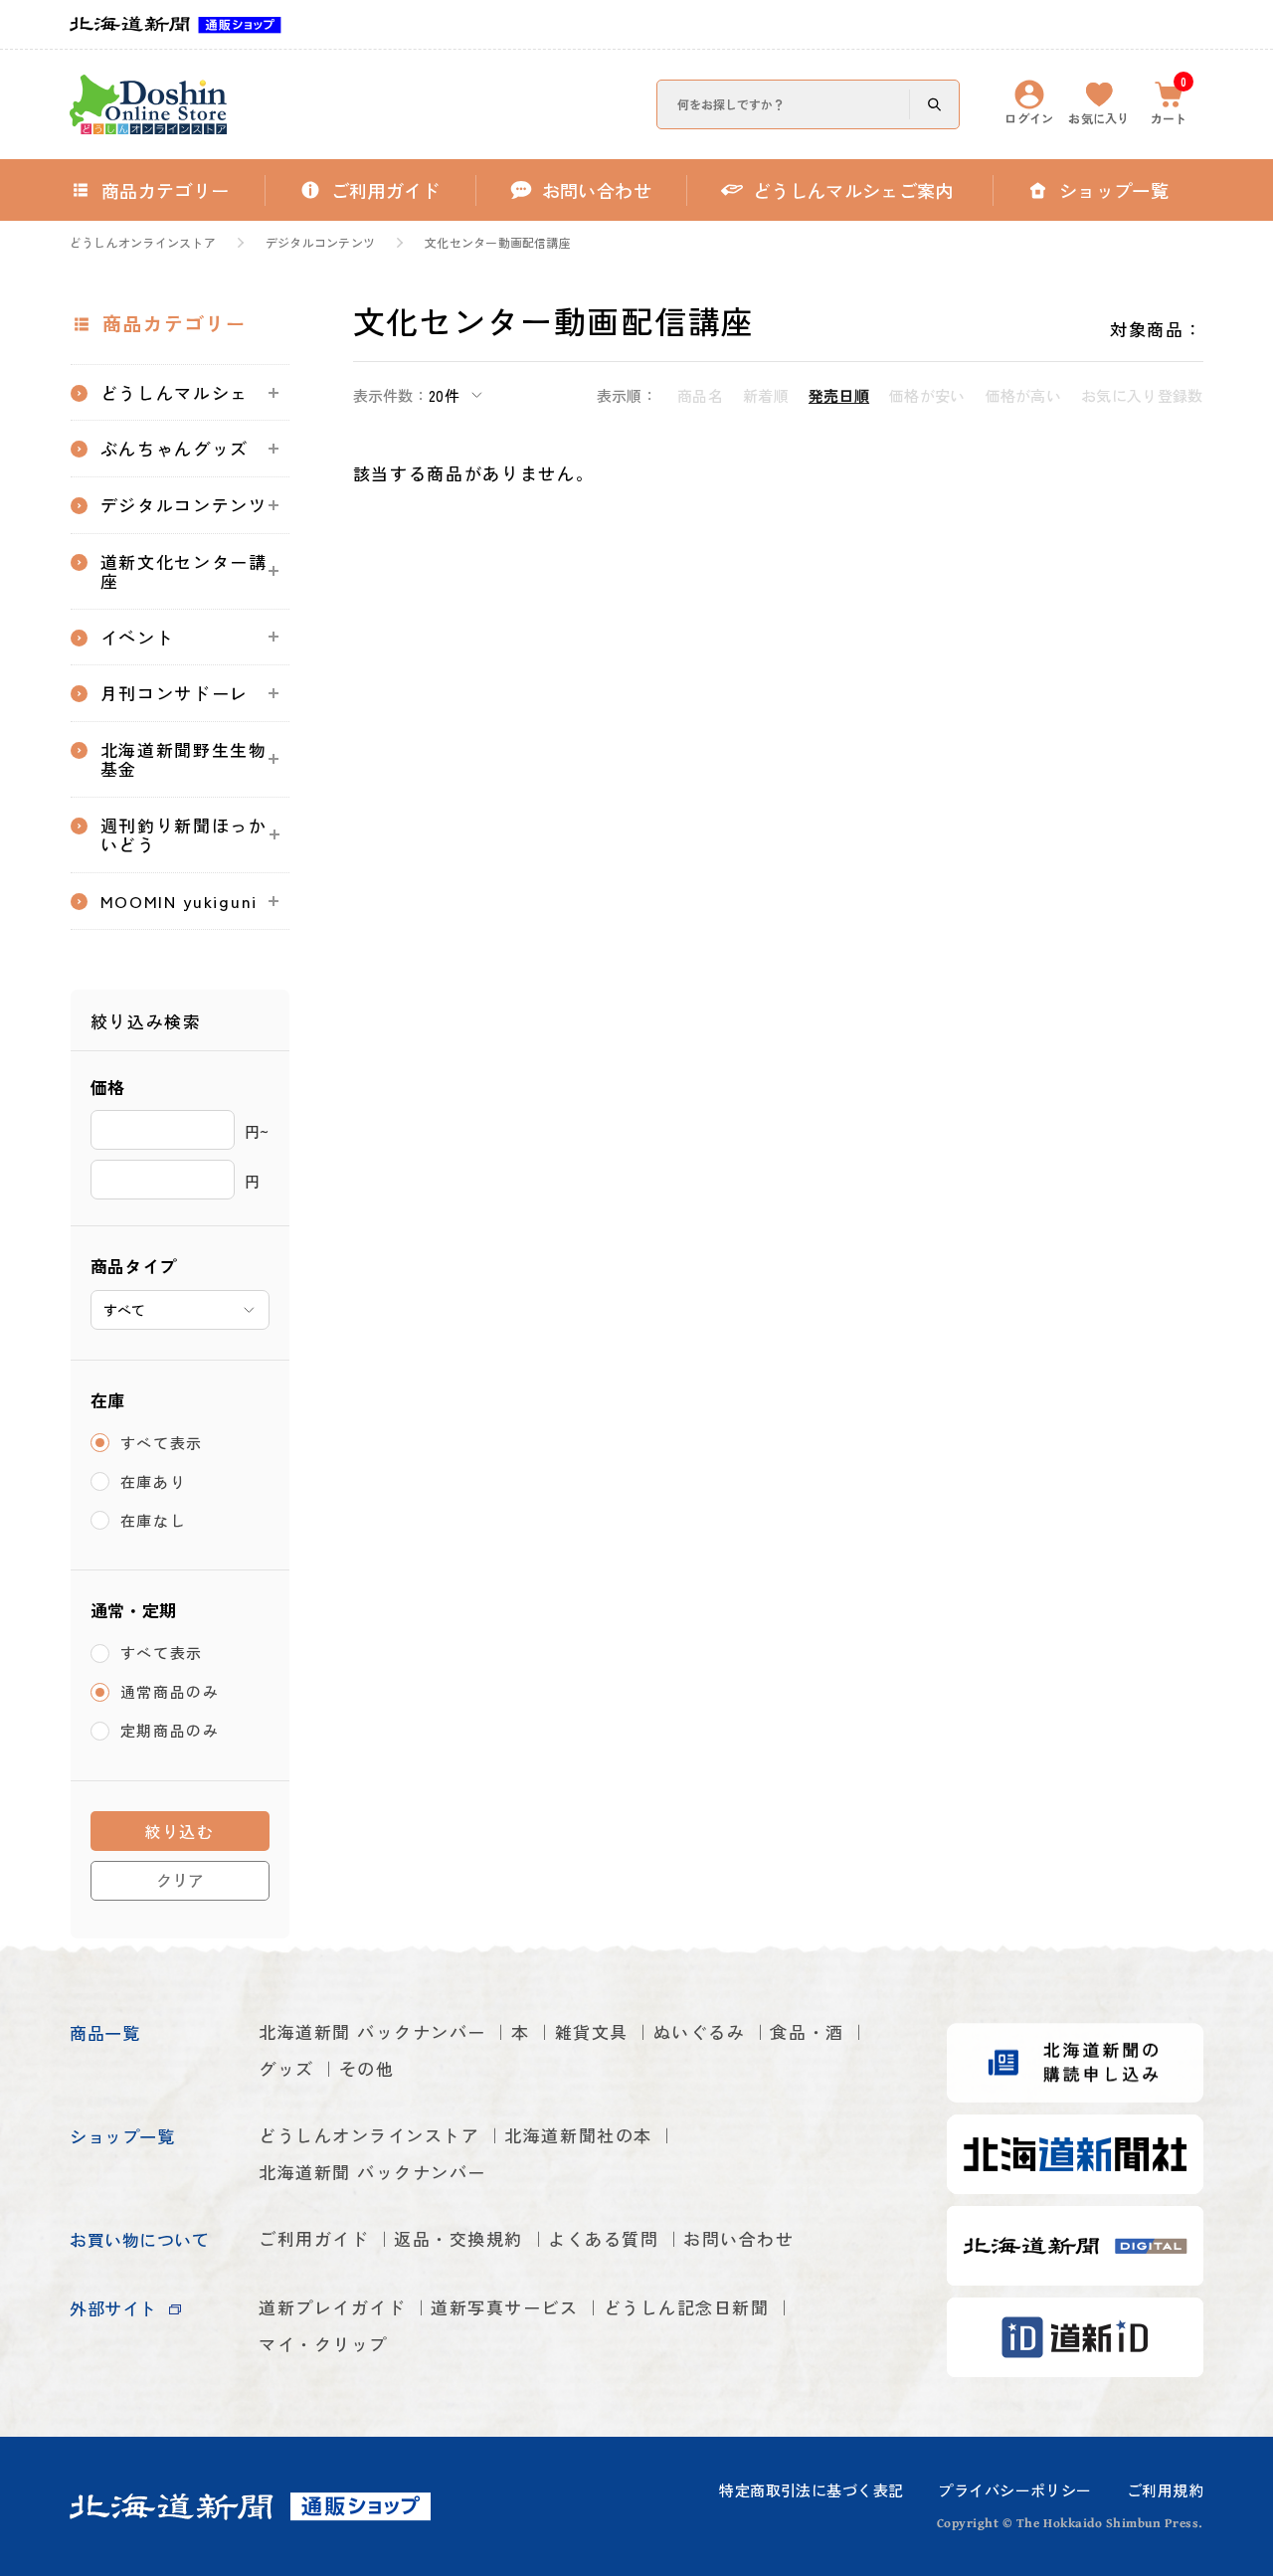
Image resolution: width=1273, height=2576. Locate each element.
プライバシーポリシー (1014, 2490)
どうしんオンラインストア (143, 243)
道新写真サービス (504, 2307)
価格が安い (927, 395)
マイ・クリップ (323, 2344)
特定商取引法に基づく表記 (811, 2490)
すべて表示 (162, 1443)
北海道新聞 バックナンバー (372, 2031)
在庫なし (154, 1520)
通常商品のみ (170, 1692)
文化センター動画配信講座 (498, 243)
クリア (180, 1880)
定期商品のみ (170, 1731)
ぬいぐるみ (700, 2031)
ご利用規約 (1165, 2490)
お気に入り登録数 (1142, 395)
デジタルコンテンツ (320, 243)
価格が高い (1024, 395)
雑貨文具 (592, 2031)
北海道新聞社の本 (578, 2135)
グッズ (286, 2068)
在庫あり (154, 1481)
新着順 (766, 395)
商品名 (700, 395)
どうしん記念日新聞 (687, 2307)
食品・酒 (807, 2031)
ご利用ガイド (314, 2238)
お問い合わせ (738, 2238)
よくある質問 (603, 2238)
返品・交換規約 (458, 2238)
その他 (367, 2068)
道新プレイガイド (332, 2307)
